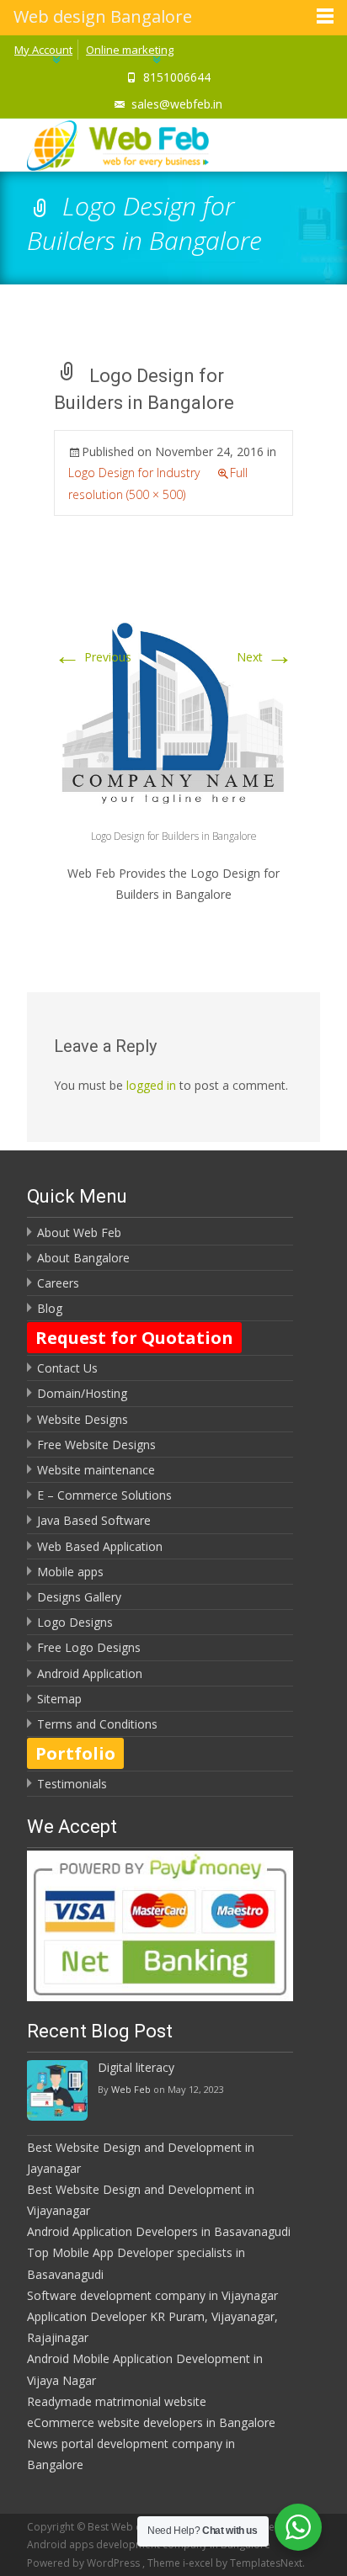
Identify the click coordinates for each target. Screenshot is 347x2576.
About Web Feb (79, 1232)
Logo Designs (75, 1622)
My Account (43, 50)
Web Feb (131, 2089)
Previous (93, 657)
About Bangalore (83, 1258)
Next (265, 657)
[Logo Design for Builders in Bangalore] (173, 706)
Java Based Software (94, 1520)
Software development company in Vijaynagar (152, 2295)
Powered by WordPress (85, 2563)
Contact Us (67, 1368)
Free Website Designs (96, 1445)
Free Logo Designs (89, 1647)
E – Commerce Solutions (104, 1495)
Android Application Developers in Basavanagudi (159, 2231)
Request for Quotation (134, 1338)
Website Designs (83, 1419)
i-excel (199, 2563)
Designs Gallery (79, 1597)
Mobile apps (70, 1572)
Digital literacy (136, 2067)
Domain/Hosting (82, 1393)
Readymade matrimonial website (117, 2401)
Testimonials (72, 1784)
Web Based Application (100, 1546)
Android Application (90, 1673)
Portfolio (75, 1753)
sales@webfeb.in (177, 104)
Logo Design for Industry (134, 473)
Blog (50, 1308)
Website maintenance (96, 1470)
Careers (58, 1283)
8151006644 (177, 77)
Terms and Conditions (97, 1724)
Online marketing (130, 50)
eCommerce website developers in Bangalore (151, 2422)
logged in (151, 1085)
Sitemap (59, 1699)
